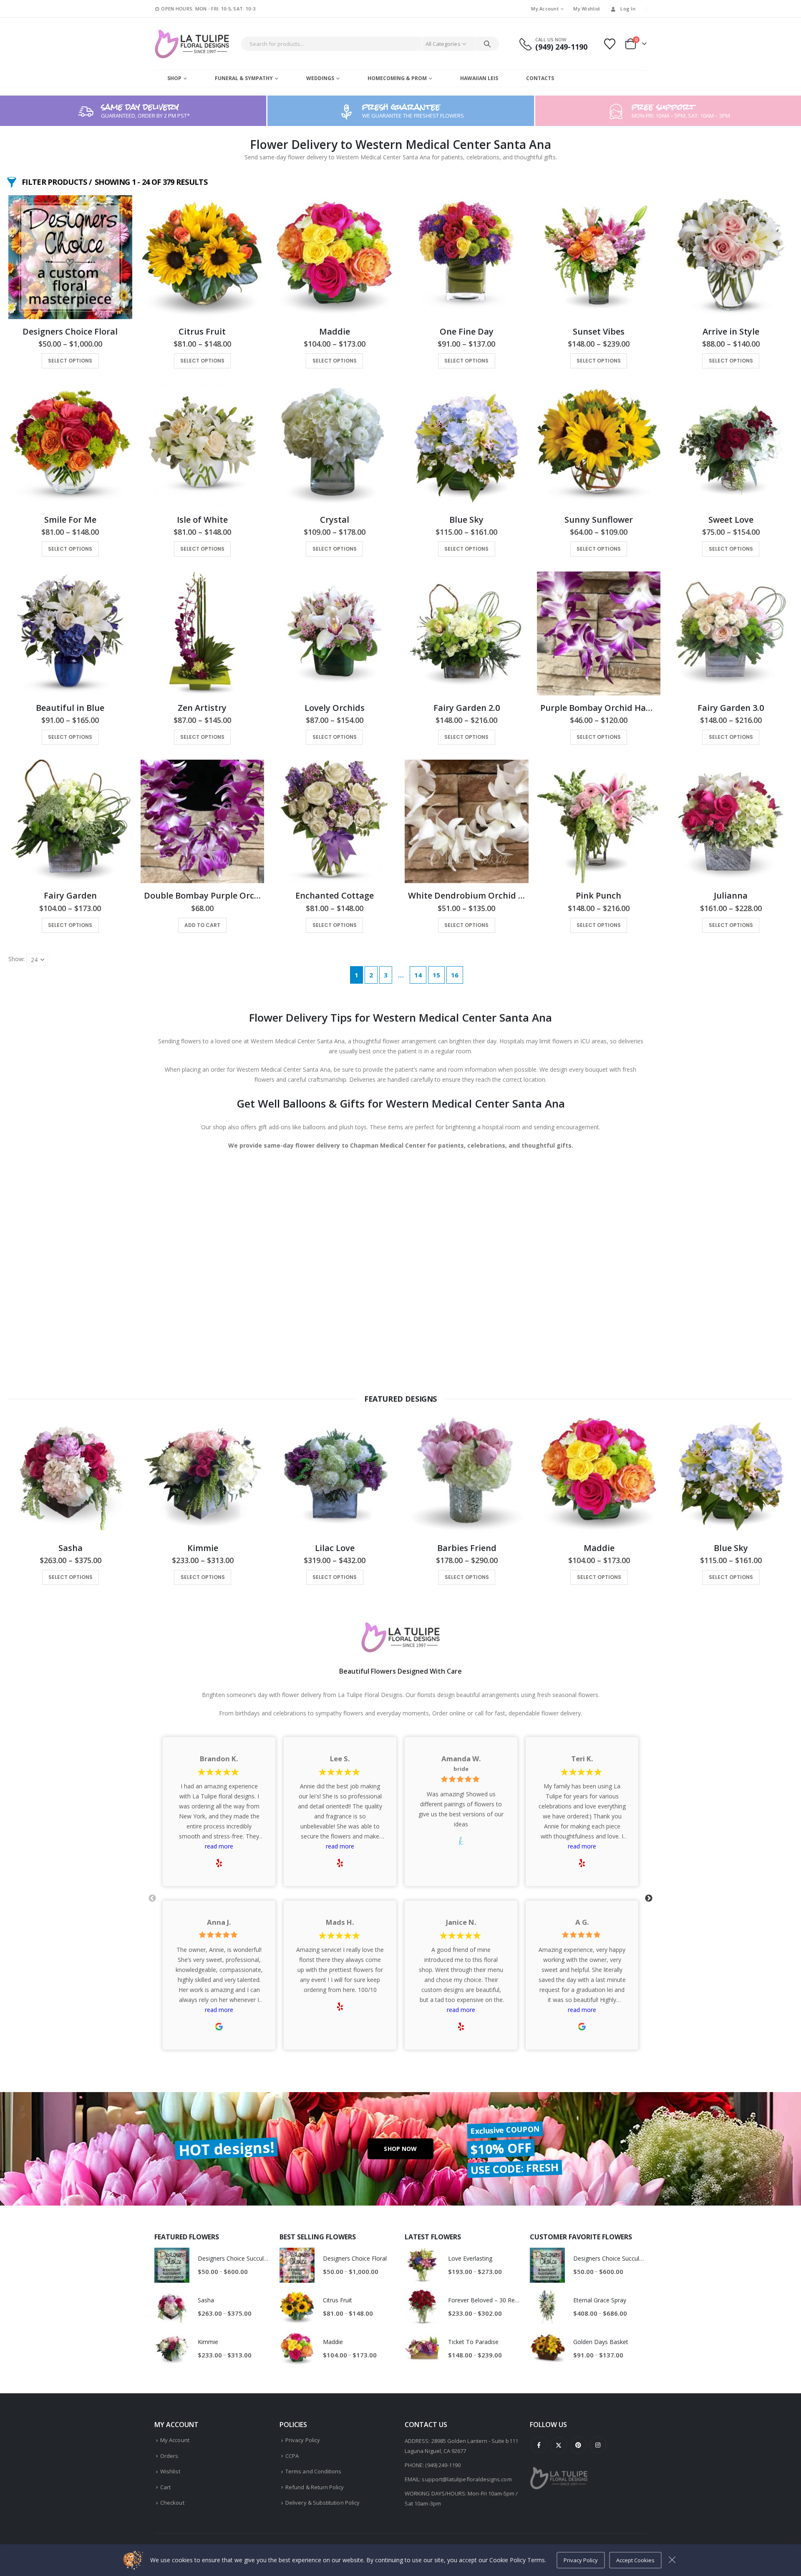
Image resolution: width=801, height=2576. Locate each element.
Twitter (559, 2445)
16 (455, 975)
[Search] (487, 44)
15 (436, 975)
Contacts (540, 78)
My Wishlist (587, 9)
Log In (628, 9)
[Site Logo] (192, 44)
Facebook (539, 2445)
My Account (545, 9)
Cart (165, 2487)
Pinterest (578, 2445)
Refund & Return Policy (315, 2487)
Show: (16, 959)
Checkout (172, 2503)
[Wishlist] (610, 44)
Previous (152, 1899)
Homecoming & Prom (397, 78)
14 (418, 975)
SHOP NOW (400, 2149)
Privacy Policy (303, 2440)
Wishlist (170, 2471)
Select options (70, 361)
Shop (174, 78)
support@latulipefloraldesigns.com (467, 2479)
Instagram (598, 2445)
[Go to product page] (70, 257)
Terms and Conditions (313, 2471)
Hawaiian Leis (479, 78)
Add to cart (202, 925)
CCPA (292, 2456)
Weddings (320, 78)
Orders (169, 2456)
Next (649, 1899)
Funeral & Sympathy (244, 78)
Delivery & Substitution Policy (322, 2503)
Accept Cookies (635, 2560)
